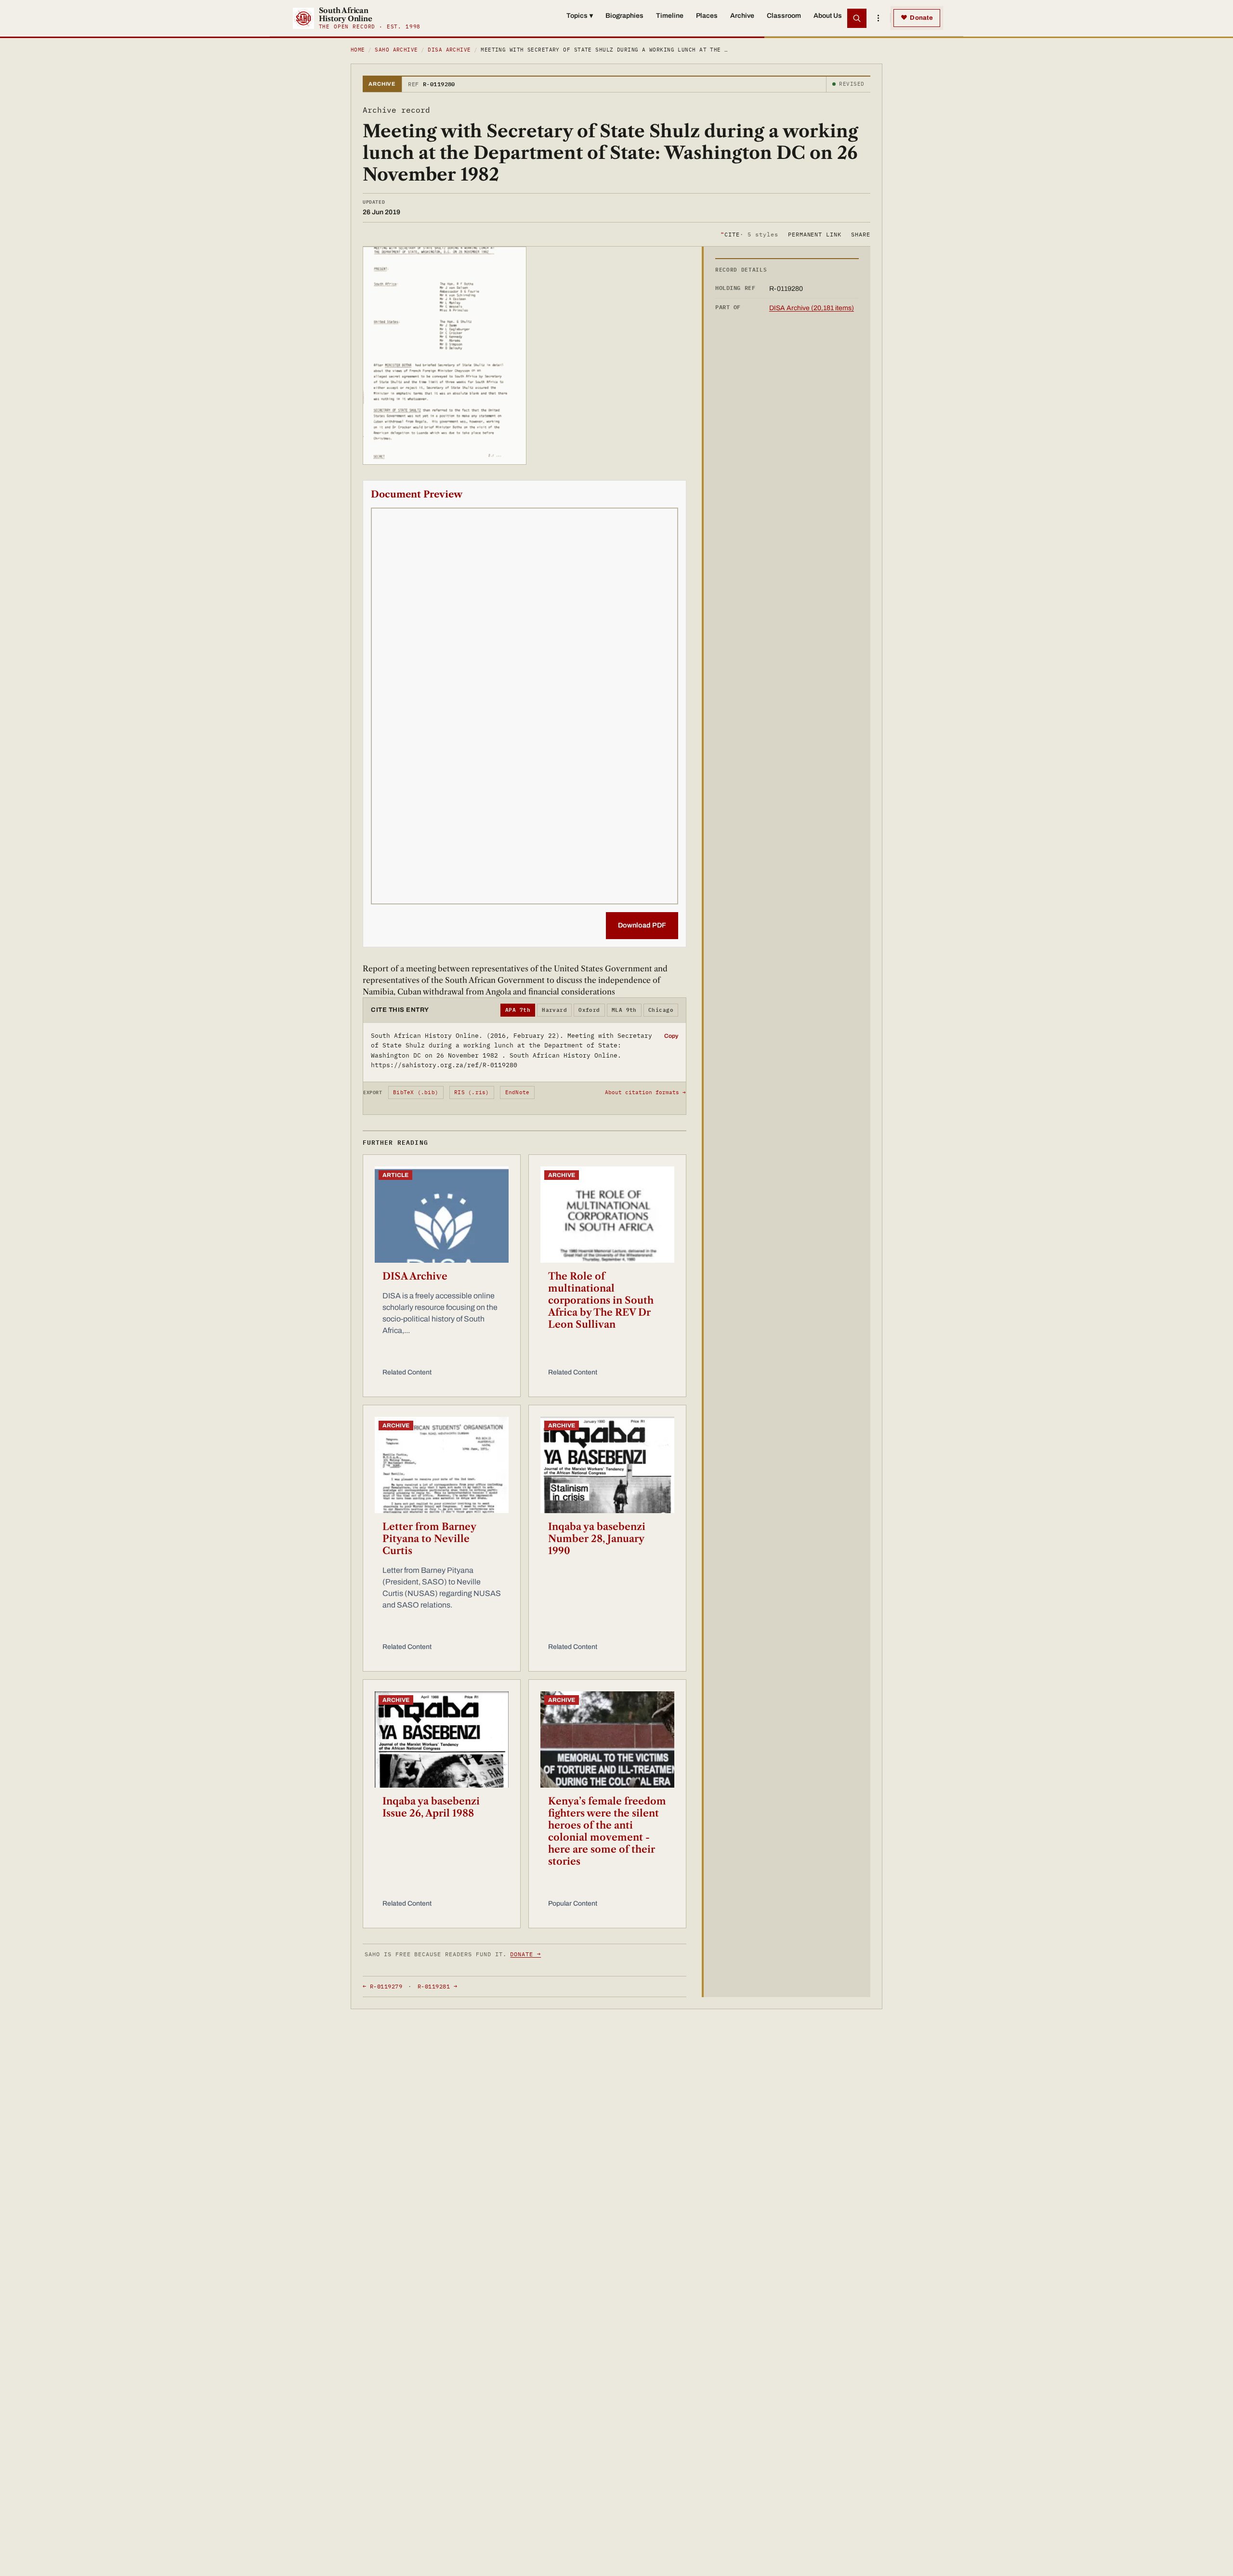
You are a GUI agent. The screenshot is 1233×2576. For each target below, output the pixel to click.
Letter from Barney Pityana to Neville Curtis (429, 1539)
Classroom (784, 16)
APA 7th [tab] (518, 1010)
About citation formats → (645, 1092)
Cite (749, 234)
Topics (580, 16)
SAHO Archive (396, 50)
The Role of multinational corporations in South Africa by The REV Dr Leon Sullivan (601, 1300)
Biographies (624, 16)
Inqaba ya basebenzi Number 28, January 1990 (597, 1539)
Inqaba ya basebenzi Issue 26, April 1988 (431, 1807)
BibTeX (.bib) (416, 1092)
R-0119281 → (437, 1986)
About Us (828, 16)
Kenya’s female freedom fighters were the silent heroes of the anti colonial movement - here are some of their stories (607, 1831)
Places (707, 16)
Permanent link (815, 234)
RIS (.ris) (472, 1092)
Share (861, 234)
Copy (671, 1036)
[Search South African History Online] (857, 18)
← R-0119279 (382, 1986)
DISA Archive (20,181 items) (812, 308)
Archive (742, 16)
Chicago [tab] (661, 1010)
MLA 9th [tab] (624, 1010)
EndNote (518, 1092)
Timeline (670, 16)
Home (358, 50)
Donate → (525, 1954)
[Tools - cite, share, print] (878, 18)
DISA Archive (449, 50)
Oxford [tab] (589, 1010)
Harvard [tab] (554, 1010)
